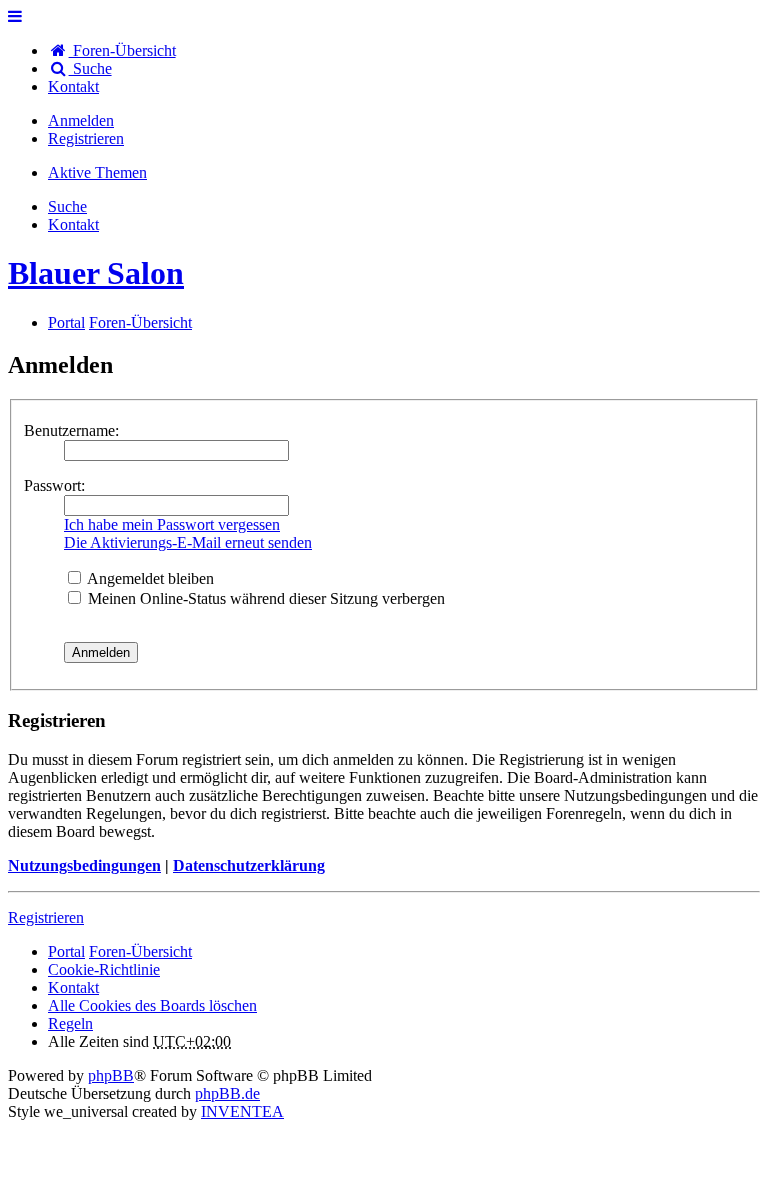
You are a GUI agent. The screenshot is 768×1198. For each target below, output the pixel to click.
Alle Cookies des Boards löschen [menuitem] (152, 1005)
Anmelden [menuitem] (81, 120)
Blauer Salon (96, 273)
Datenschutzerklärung (249, 865)
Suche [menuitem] (90, 68)
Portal (66, 322)
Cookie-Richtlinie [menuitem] (104, 969)
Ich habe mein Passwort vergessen (172, 524)
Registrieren (46, 917)
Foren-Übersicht (140, 951)
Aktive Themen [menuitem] (97, 172)
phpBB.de (227, 1093)
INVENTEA (242, 1111)
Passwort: (54, 485)
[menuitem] (73, 86)
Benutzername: (71, 430)
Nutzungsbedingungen (84, 865)
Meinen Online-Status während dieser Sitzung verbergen (264, 598)
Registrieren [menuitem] (86, 138)
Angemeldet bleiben (149, 578)
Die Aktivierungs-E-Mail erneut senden (188, 542)
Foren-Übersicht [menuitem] (122, 50)
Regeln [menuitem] (70, 1023)
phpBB (111, 1075)
